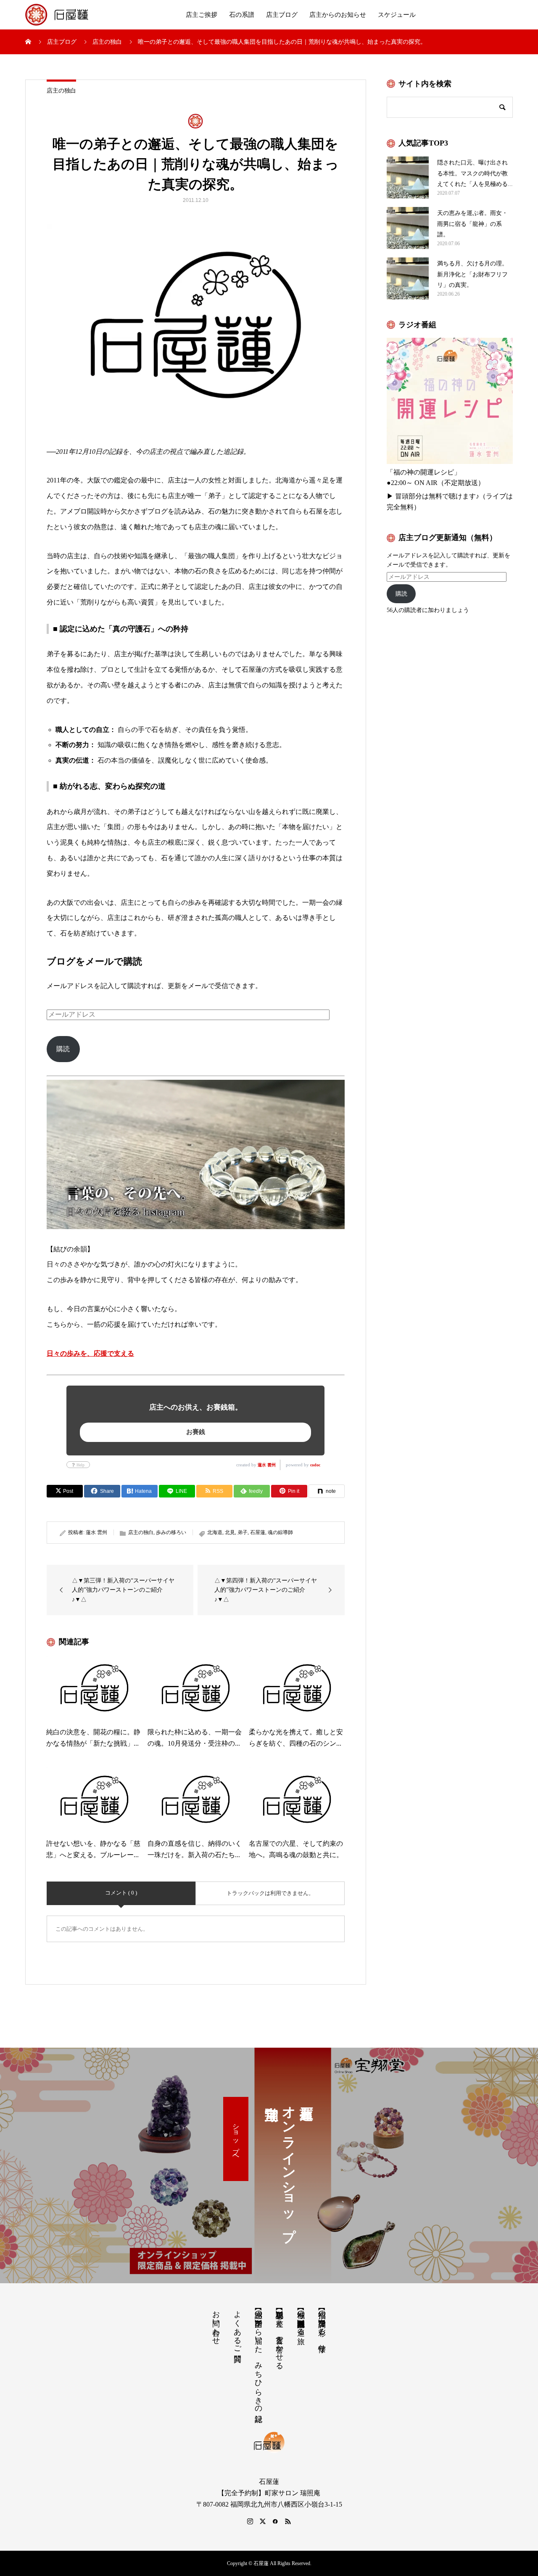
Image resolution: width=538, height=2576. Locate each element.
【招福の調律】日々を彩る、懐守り (322, 2327)
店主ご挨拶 (202, 15)
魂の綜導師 (280, 1532)
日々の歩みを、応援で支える (90, 1353)
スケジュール (397, 15)
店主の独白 (61, 91)
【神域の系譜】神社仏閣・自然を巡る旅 (301, 2319)
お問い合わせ (216, 2323)
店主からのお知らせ (338, 15)
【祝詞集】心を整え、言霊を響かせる (280, 2336)
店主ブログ (282, 15)
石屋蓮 (258, 1532)
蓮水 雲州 (267, 1465)
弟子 (243, 1532)
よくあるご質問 (237, 2327)
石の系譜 (242, 15)
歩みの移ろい (171, 1532)
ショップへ (236, 2139)
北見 (230, 1532)
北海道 (215, 1532)
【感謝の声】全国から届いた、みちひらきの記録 (258, 2357)
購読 (63, 1049)
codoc (315, 1465)
